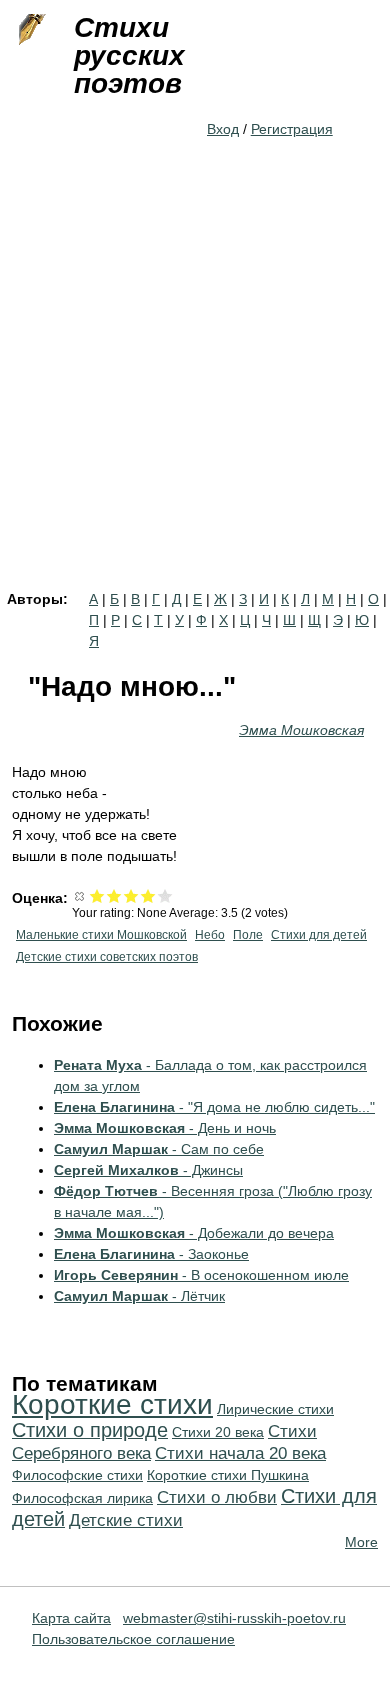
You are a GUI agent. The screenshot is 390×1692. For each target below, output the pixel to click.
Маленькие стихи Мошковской (101, 935)
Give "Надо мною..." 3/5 (131, 895)
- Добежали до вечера (194, 1233)
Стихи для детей (319, 935)
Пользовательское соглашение (133, 1639)
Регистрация (292, 129)
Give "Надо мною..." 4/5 (148, 895)
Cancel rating (80, 895)
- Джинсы (148, 1170)
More (361, 1542)
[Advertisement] (195, 387)
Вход (223, 129)
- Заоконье (151, 1254)
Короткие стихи (112, 1404)
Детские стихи (126, 1520)
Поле (248, 935)
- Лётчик (139, 1296)
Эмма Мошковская (301, 730)
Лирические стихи (275, 1409)
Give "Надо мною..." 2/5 (114, 895)
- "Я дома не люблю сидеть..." (214, 1107)
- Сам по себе (159, 1149)
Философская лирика (82, 1498)
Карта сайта (71, 1618)
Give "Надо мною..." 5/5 (165, 895)
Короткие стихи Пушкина (228, 1475)
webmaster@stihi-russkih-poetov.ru (234, 1618)
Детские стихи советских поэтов (107, 957)
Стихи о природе (90, 1430)
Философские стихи (77, 1475)
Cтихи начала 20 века (240, 1453)
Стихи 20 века (218, 1432)
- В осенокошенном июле (201, 1275)
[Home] (30, 30)
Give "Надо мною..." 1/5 (97, 895)
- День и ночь (165, 1128)
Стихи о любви (217, 1497)
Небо (210, 935)
